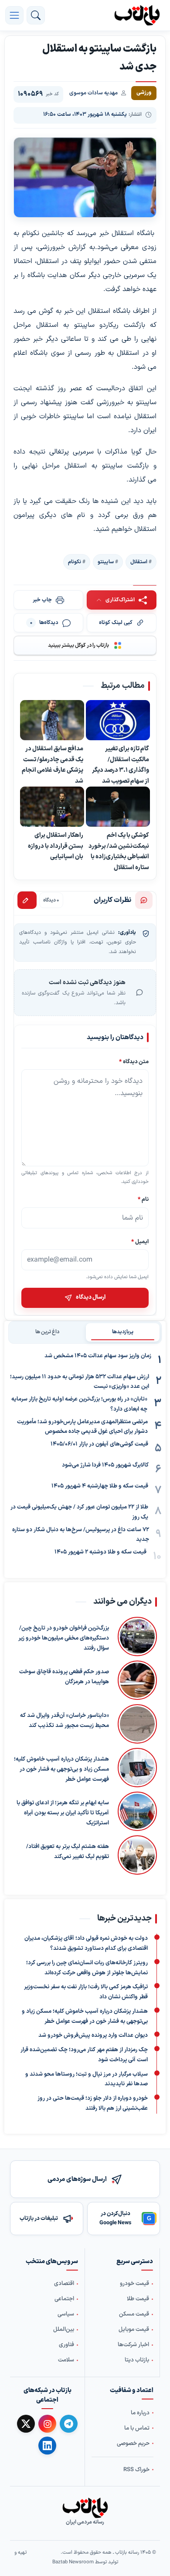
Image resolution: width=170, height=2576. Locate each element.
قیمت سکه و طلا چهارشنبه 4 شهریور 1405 (100, 1486)
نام (143, 1199)
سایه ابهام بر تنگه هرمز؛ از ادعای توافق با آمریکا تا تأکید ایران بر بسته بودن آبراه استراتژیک (63, 1813)
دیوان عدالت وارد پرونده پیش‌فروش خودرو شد (93, 2036)
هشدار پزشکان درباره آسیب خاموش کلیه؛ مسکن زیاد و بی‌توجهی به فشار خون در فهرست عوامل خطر (61, 1769)
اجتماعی (64, 2299)
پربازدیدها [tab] (123, 1332)
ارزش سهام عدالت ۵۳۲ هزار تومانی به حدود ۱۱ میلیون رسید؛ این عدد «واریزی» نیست (80, 1382)
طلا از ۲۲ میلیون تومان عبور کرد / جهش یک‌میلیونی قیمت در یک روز (79, 1512)
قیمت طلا (138, 2299)
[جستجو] (36, 15)
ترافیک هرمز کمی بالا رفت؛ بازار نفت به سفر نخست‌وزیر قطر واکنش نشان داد (86, 1992)
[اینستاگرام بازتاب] (47, 2424)
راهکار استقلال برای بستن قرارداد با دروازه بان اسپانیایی (56, 846)
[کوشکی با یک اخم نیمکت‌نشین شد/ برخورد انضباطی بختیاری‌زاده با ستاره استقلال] (118, 807)
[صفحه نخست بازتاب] (85, 2508)
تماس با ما (137, 2428)
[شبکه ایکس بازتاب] (26, 2424)
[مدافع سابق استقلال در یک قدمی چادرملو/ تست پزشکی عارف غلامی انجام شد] (52, 720)
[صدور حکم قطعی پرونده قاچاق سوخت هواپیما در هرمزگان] (137, 1680)
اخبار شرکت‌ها (133, 2345)
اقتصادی (64, 2284)
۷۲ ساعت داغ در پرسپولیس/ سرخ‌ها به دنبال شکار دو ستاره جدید (81, 1535)
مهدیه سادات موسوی (93, 93)
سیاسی (66, 2314)
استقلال (139, 562)
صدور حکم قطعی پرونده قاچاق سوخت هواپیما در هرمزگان (64, 1677)
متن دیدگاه (134, 1062)
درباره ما (140, 2413)
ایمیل (140, 1242)
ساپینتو (106, 562)
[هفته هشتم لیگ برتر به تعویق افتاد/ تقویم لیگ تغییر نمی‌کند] (137, 1855)
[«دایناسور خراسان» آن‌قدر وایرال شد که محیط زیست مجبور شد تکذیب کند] (137, 1724)
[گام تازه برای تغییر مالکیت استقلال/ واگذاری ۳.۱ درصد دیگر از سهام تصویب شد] (118, 720)
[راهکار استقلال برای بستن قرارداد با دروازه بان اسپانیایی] (52, 807)
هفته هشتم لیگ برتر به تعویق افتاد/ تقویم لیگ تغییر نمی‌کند (68, 1852)
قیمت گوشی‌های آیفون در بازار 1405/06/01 (99, 1444)
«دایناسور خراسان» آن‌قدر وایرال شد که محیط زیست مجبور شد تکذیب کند (65, 1721)
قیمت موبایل (134, 2330)
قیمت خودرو (134, 2284)
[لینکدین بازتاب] (47, 2445)
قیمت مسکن (134, 2314)
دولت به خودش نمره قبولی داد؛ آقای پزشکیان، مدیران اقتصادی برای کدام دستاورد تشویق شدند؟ (86, 1944)
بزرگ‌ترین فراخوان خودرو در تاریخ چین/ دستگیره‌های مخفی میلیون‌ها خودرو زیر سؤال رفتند (64, 1638)
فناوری (66, 2345)
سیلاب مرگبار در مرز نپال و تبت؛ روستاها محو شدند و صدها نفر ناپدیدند (87, 2079)
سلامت (66, 2360)
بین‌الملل (64, 2330)
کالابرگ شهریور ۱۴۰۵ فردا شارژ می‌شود (105, 1465)
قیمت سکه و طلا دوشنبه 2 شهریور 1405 (100, 1552)
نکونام (75, 562)
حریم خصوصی (133, 2443)
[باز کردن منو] (14, 15)
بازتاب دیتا (137, 2360)
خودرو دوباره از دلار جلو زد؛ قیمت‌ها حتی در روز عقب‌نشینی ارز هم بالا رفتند (93, 2103)
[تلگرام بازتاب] (69, 2424)
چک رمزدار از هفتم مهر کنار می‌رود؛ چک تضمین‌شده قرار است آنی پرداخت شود (84, 2055)
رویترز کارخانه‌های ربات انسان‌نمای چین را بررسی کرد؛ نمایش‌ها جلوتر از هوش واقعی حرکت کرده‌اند (87, 1968)
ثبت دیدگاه (27, 900)
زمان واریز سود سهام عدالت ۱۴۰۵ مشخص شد (98, 1356)
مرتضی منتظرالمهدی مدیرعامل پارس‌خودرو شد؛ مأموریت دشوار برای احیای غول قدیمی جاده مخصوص (82, 1427)
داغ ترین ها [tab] (47, 1332)
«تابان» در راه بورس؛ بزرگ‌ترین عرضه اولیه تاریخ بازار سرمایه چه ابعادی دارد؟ (79, 1404)
